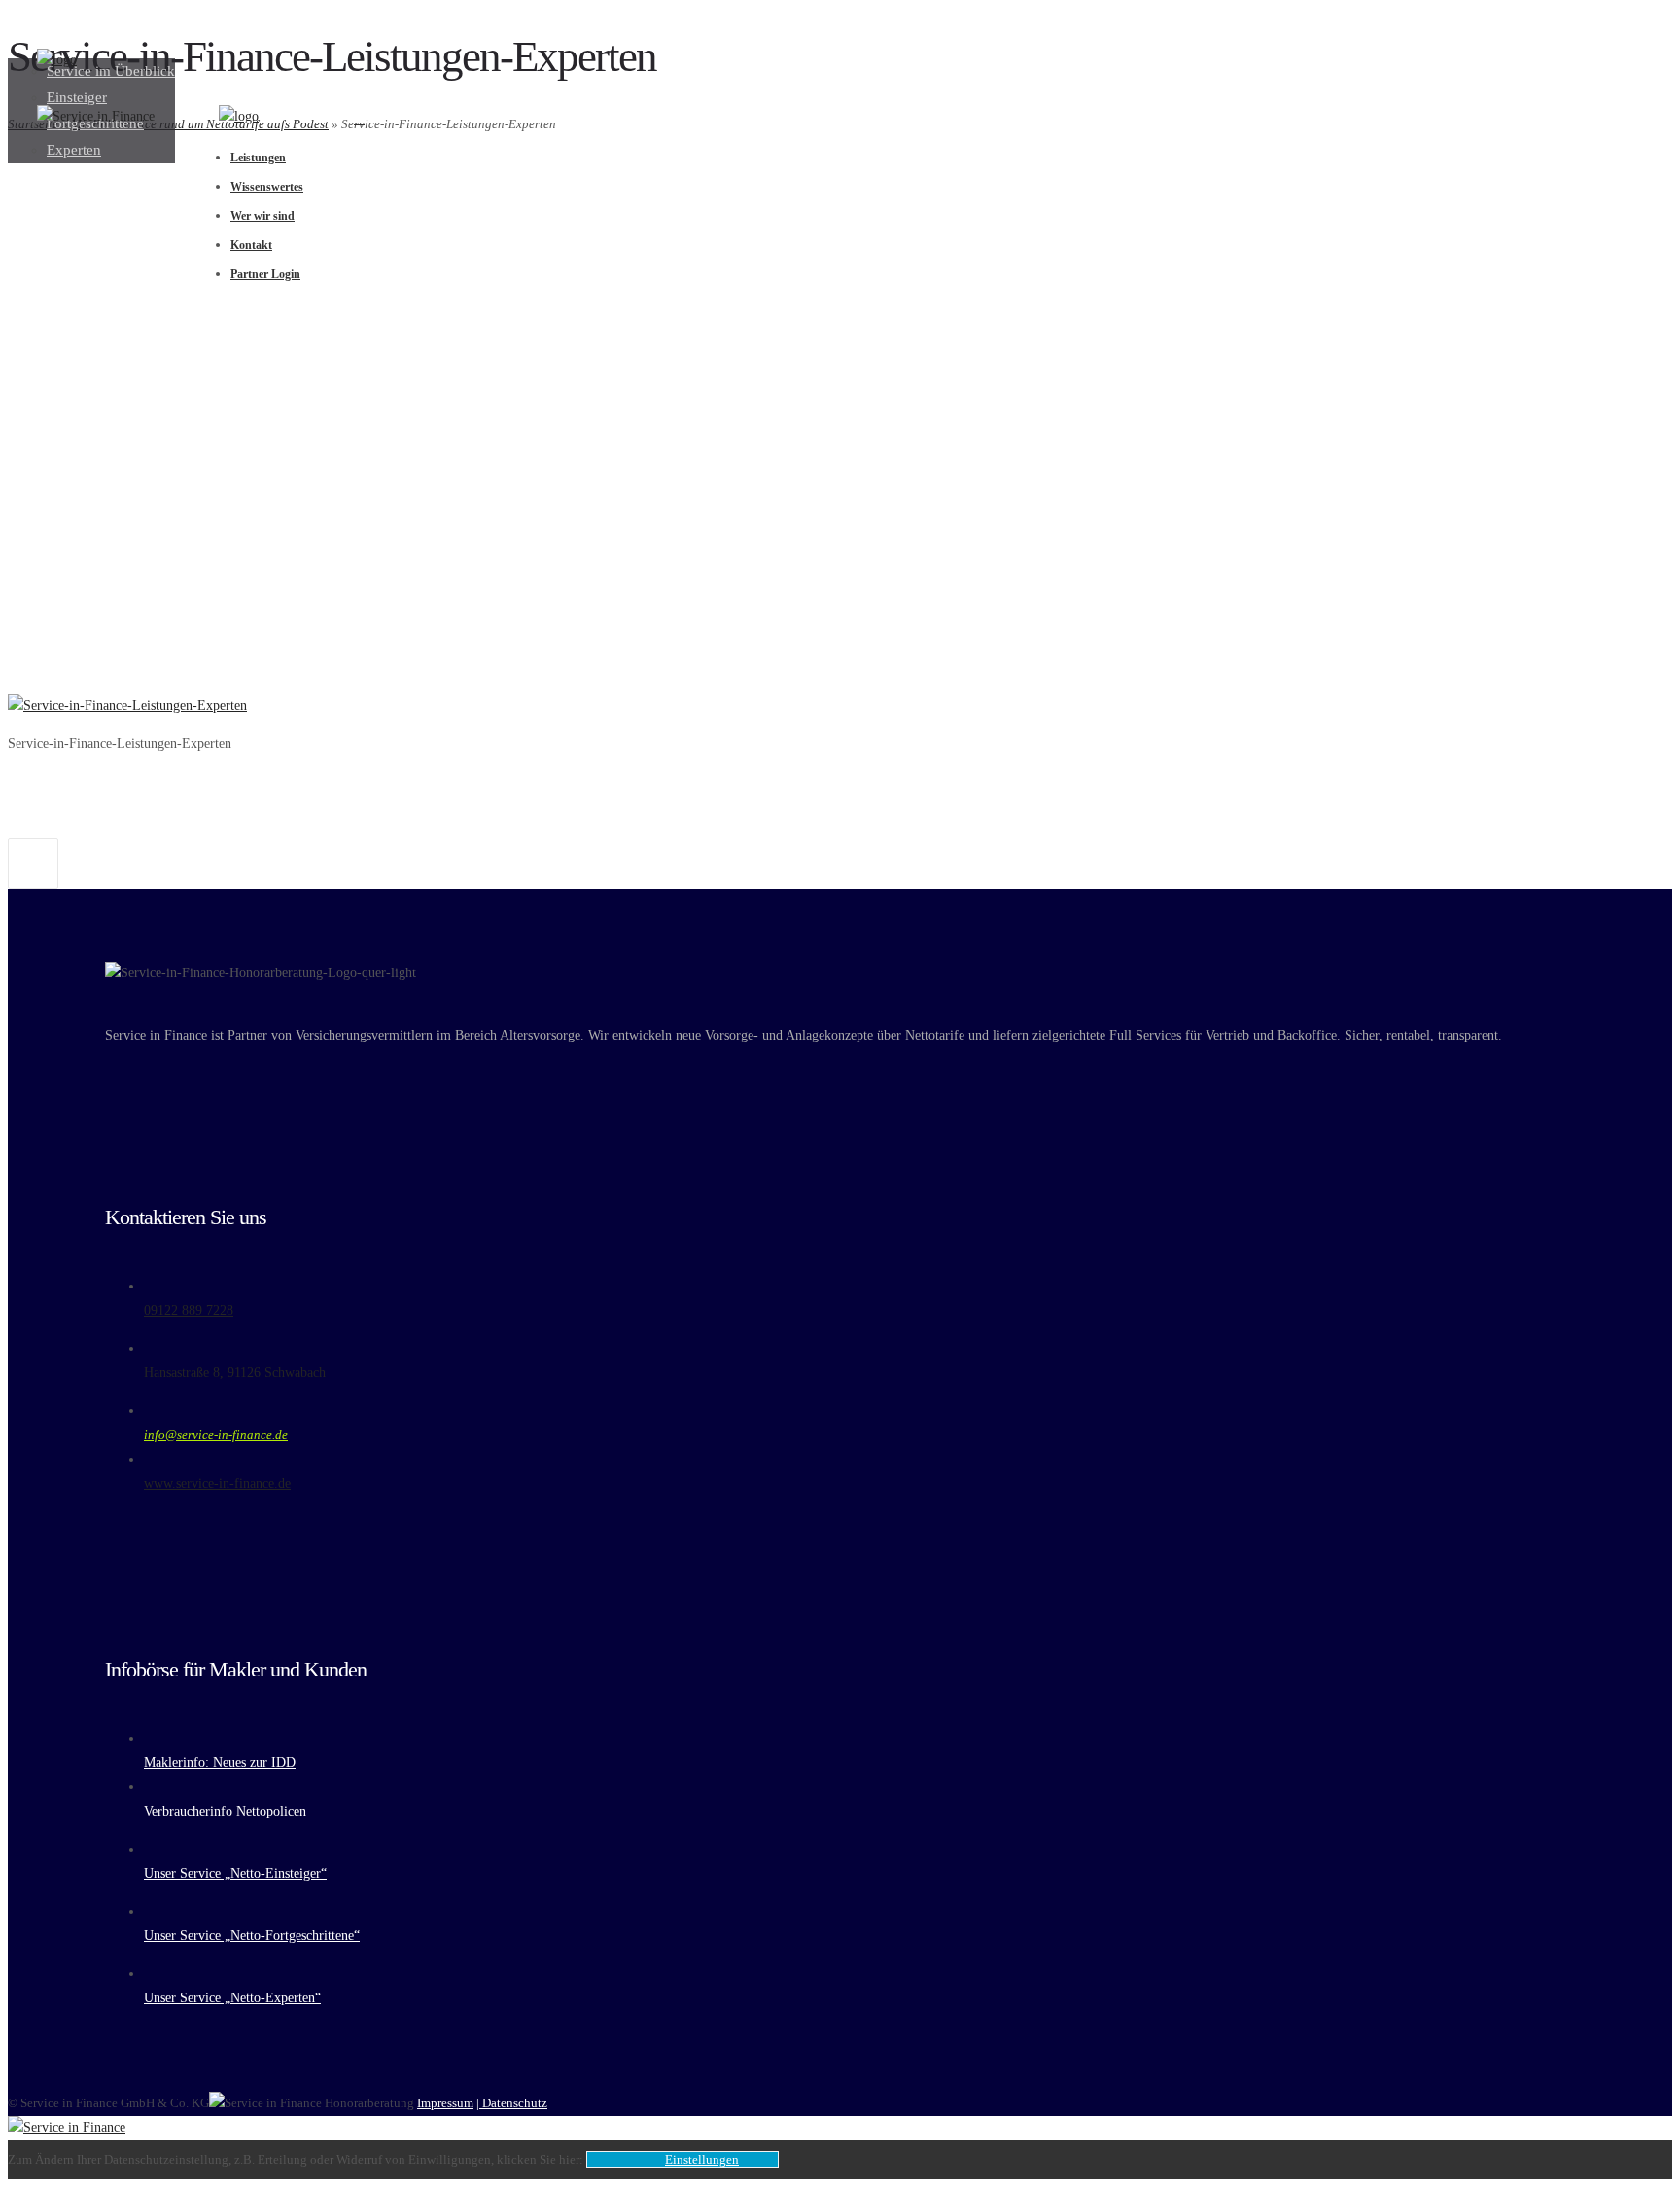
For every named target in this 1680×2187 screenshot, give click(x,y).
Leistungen (258, 158)
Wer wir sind (262, 216)
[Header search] (359, 119)
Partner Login (265, 274)
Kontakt (251, 245)
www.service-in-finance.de (217, 1483)
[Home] (57, 60)
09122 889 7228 (189, 1310)
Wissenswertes (267, 187)
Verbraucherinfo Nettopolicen (225, 1811)
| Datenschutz (512, 2103)
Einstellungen (702, 2159)
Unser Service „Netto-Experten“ (232, 1998)
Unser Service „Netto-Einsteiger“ (235, 1873)
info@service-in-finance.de (216, 1435)
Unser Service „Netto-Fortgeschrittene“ (252, 1936)
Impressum (445, 2103)
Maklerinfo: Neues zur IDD (220, 1763)
